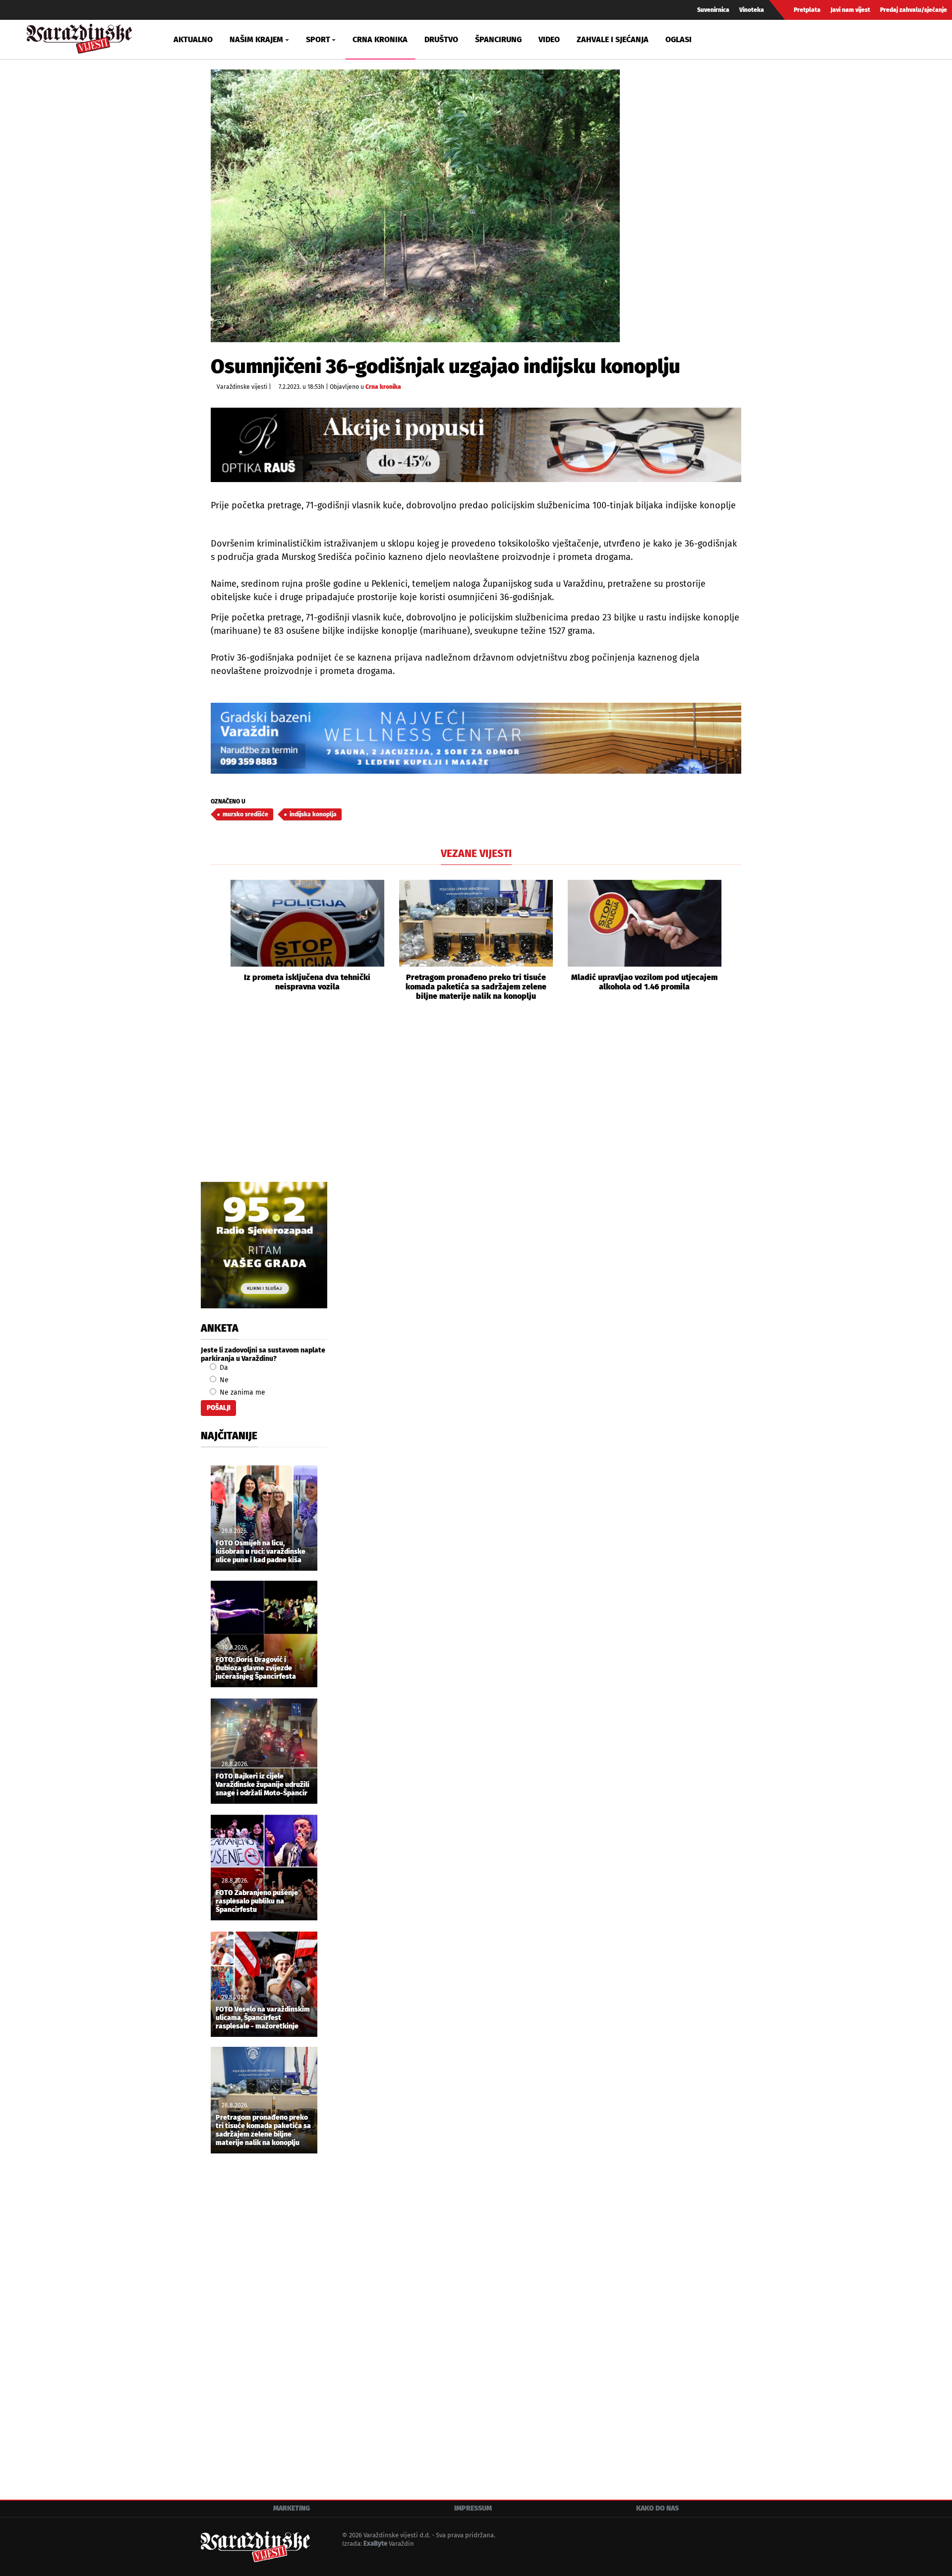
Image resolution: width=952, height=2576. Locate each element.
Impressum (473, 2508)
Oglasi (679, 39)
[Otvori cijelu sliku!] (415, 206)
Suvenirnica (713, 10)
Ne (223, 1380)
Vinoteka (752, 10)
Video (549, 39)
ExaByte (375, 2544)
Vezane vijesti (476, 854)
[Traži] (800, 39)
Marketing (292, 2508)
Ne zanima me (241, 1392)
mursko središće (245, 814)
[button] (218, 940)
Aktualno (193, 39)
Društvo (441, 39)
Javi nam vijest (850, 10)
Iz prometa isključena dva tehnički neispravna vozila (307, 982)
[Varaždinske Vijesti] (79, 36)
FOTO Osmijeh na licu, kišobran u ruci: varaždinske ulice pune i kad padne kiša (261, 1552)
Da (223, 1368)
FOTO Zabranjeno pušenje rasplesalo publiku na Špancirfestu (257, 1901)
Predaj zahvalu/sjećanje (914, 10)
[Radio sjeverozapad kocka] (264, 1245)
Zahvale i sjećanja (613, 39)
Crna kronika (380, 39)
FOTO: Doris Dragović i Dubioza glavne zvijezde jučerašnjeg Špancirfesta (256, 1668)
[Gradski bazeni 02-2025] (476, 738)
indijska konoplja (313, 814)
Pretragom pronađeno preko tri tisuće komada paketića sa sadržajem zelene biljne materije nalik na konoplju (476, 987)
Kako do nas (657, 2508)
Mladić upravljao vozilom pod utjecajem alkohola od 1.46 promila (644, 982)
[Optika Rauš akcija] (476, 445)
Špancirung (498, 39)
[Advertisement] (476, 1103)
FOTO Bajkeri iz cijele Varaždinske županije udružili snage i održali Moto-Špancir (263, 1785)
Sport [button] (318, 39)
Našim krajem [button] (256, 39)
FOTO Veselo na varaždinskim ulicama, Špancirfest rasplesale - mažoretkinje (263, 2018)
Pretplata (807, 10)
